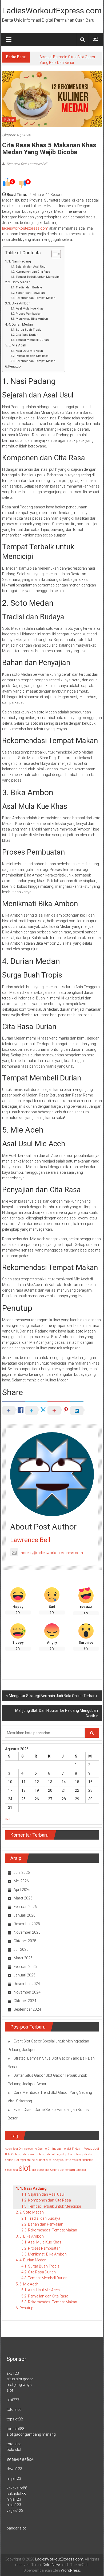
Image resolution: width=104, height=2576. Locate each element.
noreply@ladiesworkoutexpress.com (52, 1553)
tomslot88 (15, 2429)
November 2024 (27, 1992)
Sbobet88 (88, 2160)
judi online (52, 2154)
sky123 (13, 2373)
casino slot (64, 2149)
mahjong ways (19, 2385)
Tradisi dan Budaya (29, 287)
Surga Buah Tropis (29, 330)
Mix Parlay (53, 2160)
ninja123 (14, 2478)
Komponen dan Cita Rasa (33, 272)
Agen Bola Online (16, 2149)
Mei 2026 (21, 1881)
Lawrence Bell (30, 1540)
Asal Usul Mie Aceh (29, 351)
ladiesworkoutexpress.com (25, 228)
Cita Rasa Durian (27, 335)
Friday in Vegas (82, 2149)
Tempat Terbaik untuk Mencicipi (38, 277)
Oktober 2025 (25, 1941)
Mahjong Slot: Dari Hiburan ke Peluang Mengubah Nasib (57, 1713)
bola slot (14, 2450)
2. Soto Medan (19, 282)
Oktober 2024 (25, 2001)
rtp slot (76, 2160)
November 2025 (27, 1932)
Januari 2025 (25, 1975)
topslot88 (15, 2419)
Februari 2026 (25, 1907)
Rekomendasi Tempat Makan (36, 298)
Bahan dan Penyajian (30, 293)
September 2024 (27, 2009)
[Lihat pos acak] (95, 39)
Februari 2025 (25, 1967)
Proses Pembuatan (29, 314)
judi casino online (32, 2154)
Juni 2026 (22, 1872)
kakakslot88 (17, 2488)
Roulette (66, 2160)
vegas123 (15, 2511)
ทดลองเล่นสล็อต (20, 2459)
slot (25, 2168)
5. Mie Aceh (17, 345)
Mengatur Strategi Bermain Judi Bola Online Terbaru (53, 1696)
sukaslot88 (16, 2494)
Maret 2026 (23, 1898)
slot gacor (38, 2170)
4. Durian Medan (21, 324)
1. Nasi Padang (20, 261)
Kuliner (9, 119)
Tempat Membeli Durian (32, 340)
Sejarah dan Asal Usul (31, 267)
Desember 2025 (27, 1924)
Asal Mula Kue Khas (30, 308)
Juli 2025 (21, 1949)
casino (33, 2149)
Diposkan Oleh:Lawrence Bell (27, 164)
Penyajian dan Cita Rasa (32, 356)
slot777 (13, 2400)
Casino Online (47, 2149)
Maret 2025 (23, 1958)
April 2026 (22, 1890)
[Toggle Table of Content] (53, 254)
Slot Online (52, 2170)
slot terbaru (67, 2170)
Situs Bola (11, 2170)
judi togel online (24, 2160)
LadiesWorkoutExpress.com (52, 11)
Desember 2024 (27, 1984)
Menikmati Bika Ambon (32, 319)
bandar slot (16, 2528)
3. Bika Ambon (19, 303)
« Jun (9, 1819)
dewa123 (14, 2469)
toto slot (81, 2170)
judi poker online (70, 2154)
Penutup (15, 366)
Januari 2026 (25, 1915)
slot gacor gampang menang (31, 2434)
